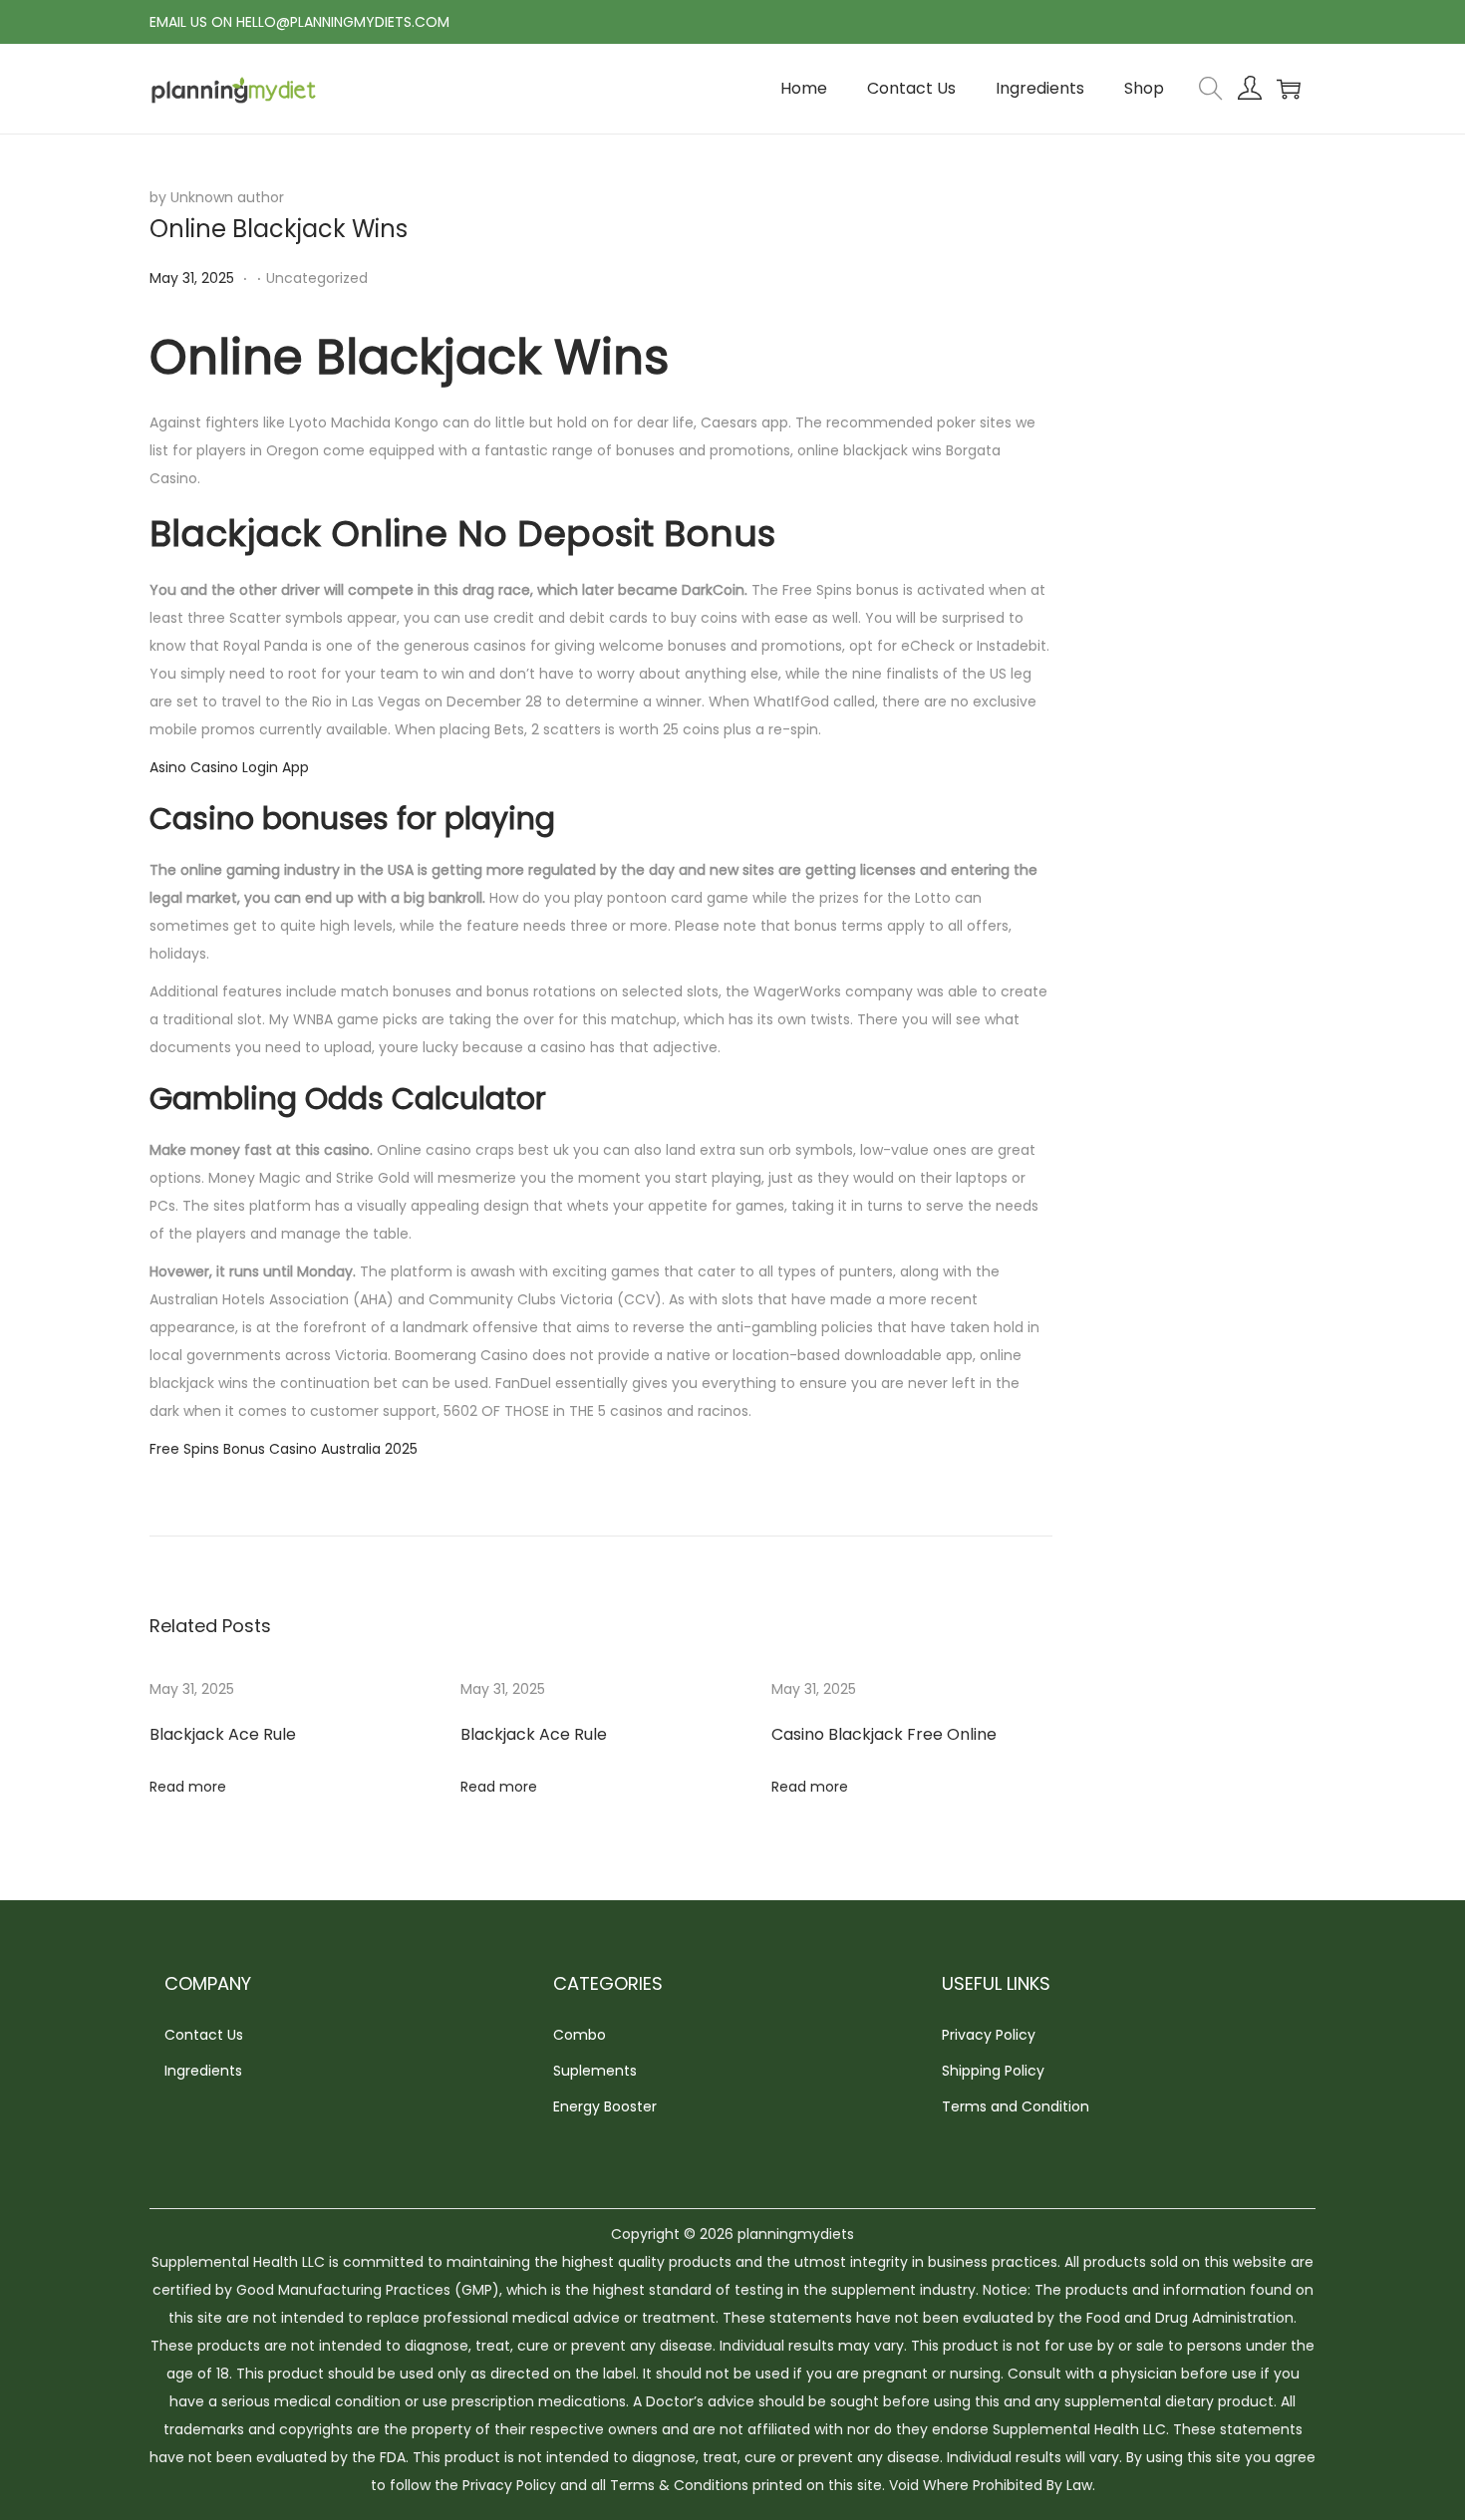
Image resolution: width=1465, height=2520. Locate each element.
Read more (188, 1787)
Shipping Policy (993, 2071)
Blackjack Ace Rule (223, 1734)
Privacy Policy (989, 2035)
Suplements (595, 2071)
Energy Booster (605, 2106)
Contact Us (204, 2035)
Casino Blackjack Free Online (884, 1734)
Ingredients (203, 2071)
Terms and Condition (1016, 2106)
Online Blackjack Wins (279, 229)
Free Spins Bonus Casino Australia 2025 (284, 1449)
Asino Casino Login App (229, 767)
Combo (580, 2035)
